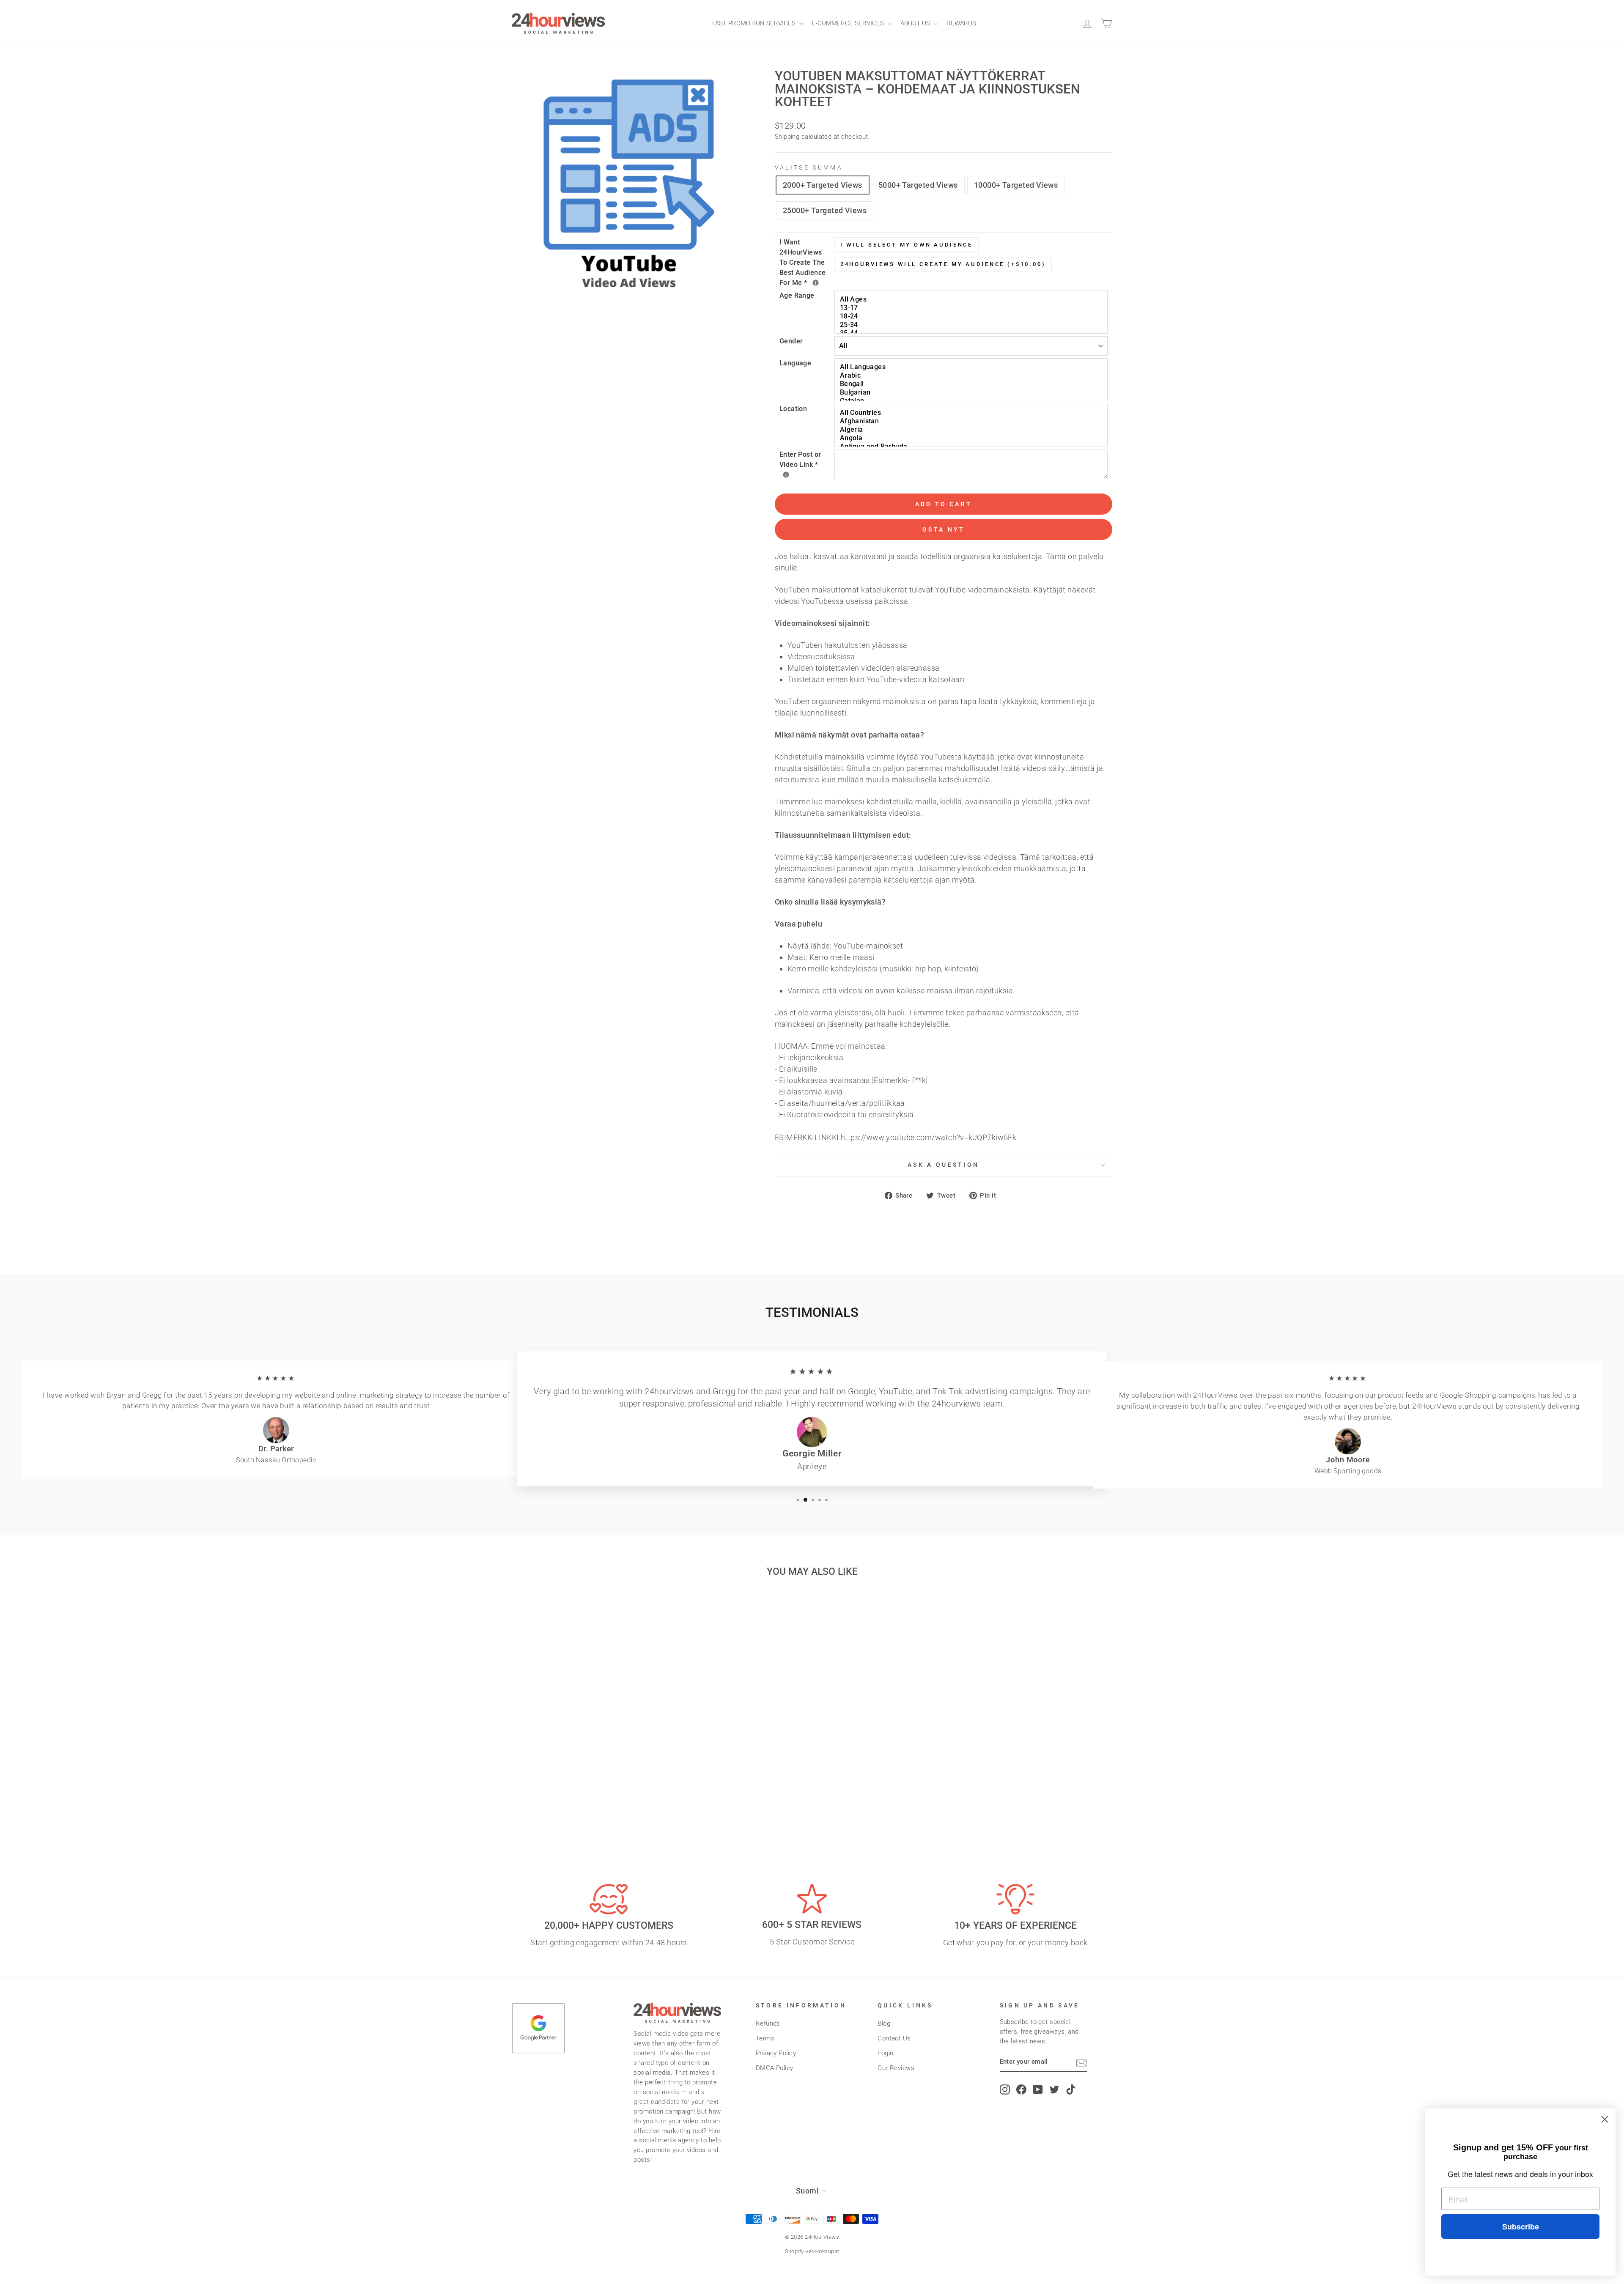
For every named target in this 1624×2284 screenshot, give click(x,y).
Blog (884, 2024)
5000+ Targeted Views (918, 185)
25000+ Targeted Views (825, 210)
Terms (765, 2038)
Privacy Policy (776, 2053)
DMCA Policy (775, 2068)
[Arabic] (972, 376)
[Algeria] (972, 430)
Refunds (768, 2024)
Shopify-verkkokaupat (812, 2251)
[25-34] (972, 325)
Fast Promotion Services (755, 23)
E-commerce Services (849, 23)
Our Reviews (896, 2068)
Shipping (787, 137)
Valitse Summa (809, 168)
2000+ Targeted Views (823, 185)
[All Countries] (972, 413)
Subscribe (1521, 2226)
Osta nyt (944, 529)
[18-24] (972, 316)
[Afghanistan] (972, 421)
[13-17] (972, 308)
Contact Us (894, 2038)
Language (796, 363)
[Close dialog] (1605, 2119)
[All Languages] (972, 367)
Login (885, 2053)
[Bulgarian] (972, 392)
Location (793, 409)
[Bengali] (972, 384)
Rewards (961, 23)
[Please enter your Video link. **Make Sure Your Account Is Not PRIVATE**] (786, 475)
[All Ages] (972, 299)
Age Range (797, 295)
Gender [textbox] (791, 341)
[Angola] (972, 438)
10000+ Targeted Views (1016, 185)
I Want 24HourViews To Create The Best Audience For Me (807, 262)
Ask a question (943, 1165)
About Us (916, 23)
